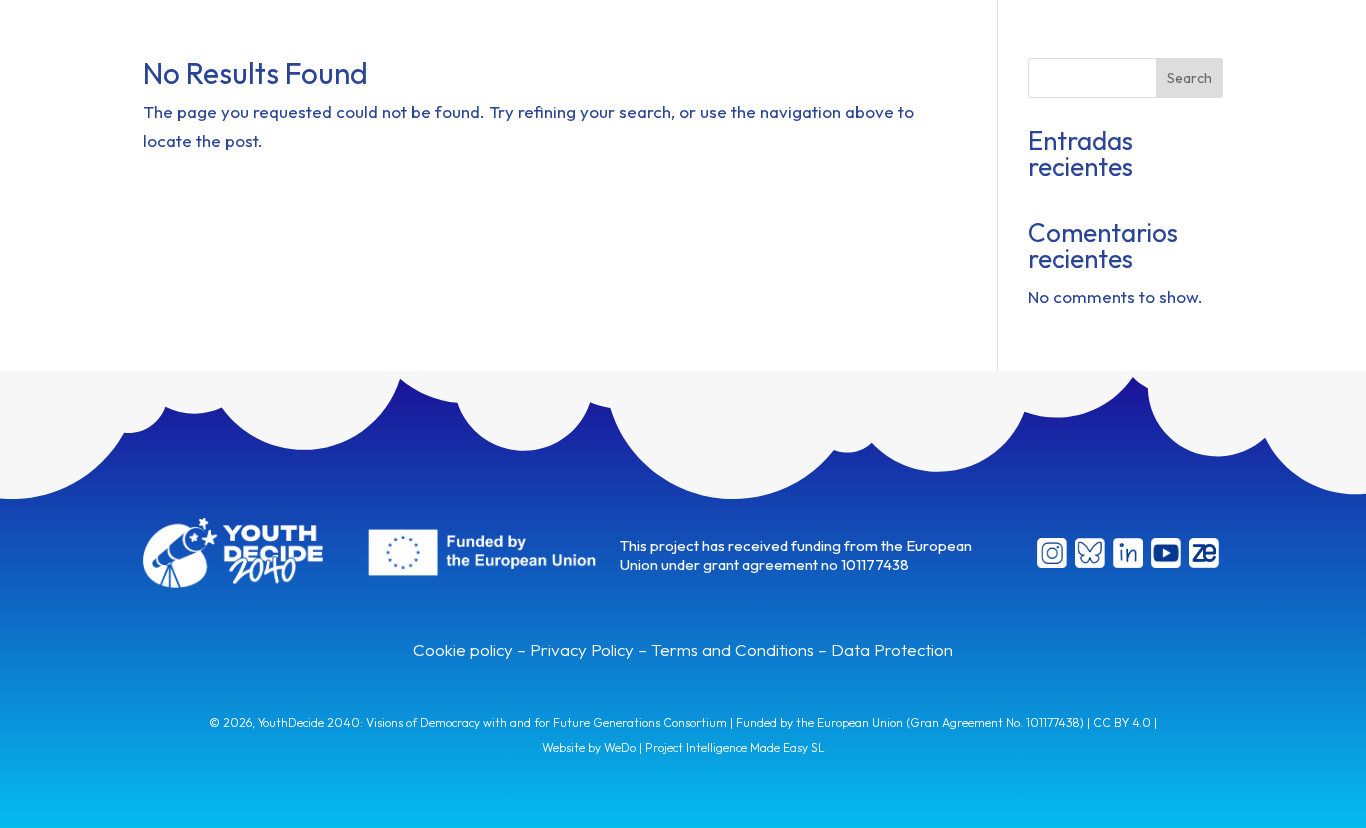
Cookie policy (463, 649)
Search (1189, 78)
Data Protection (892, 649)
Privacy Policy (582, 649)
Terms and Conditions (732, 649)
